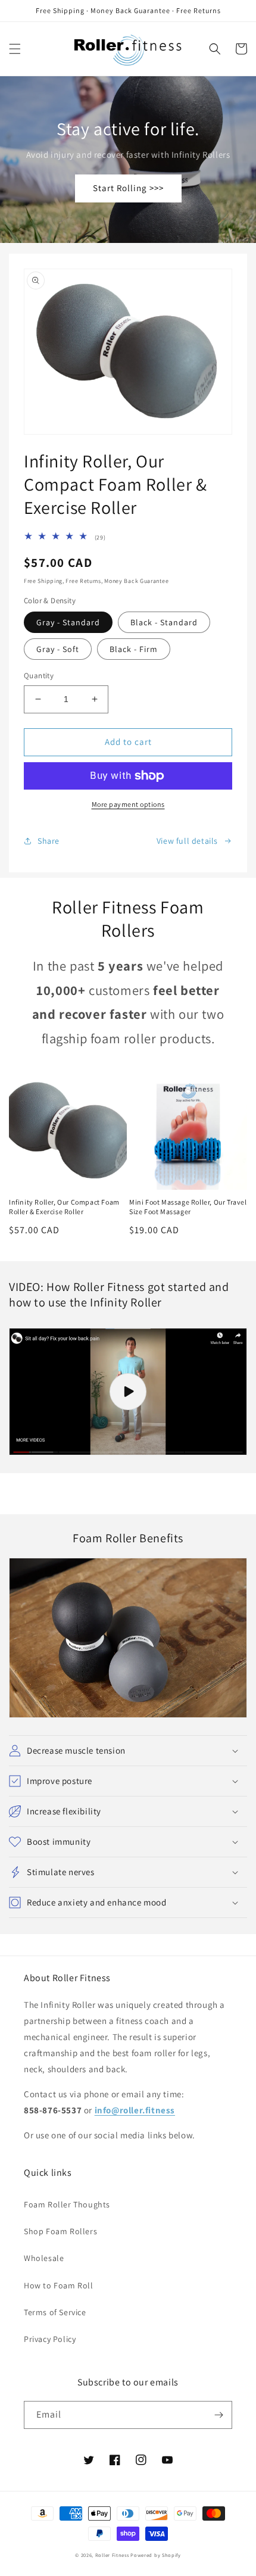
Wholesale (44, 2258)
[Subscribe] (218, 2415)
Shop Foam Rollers (60, 2231)
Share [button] (49, 841)
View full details (187, 841)
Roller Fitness (112, 2555)
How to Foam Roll (59, 2285)
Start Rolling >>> (128, 188)
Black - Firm (134, 649)
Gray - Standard (68, 622)
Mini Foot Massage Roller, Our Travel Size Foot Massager (188, 1207)
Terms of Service (55, 2312)
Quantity (39, 676)
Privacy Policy (50, 2339)
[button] (15, 49)
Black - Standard (164, 622)
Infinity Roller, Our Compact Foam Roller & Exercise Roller (64, 1207)
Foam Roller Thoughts (67, 2204)
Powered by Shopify (156, 2555)
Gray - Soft (58, 649)
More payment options (128, 804)
